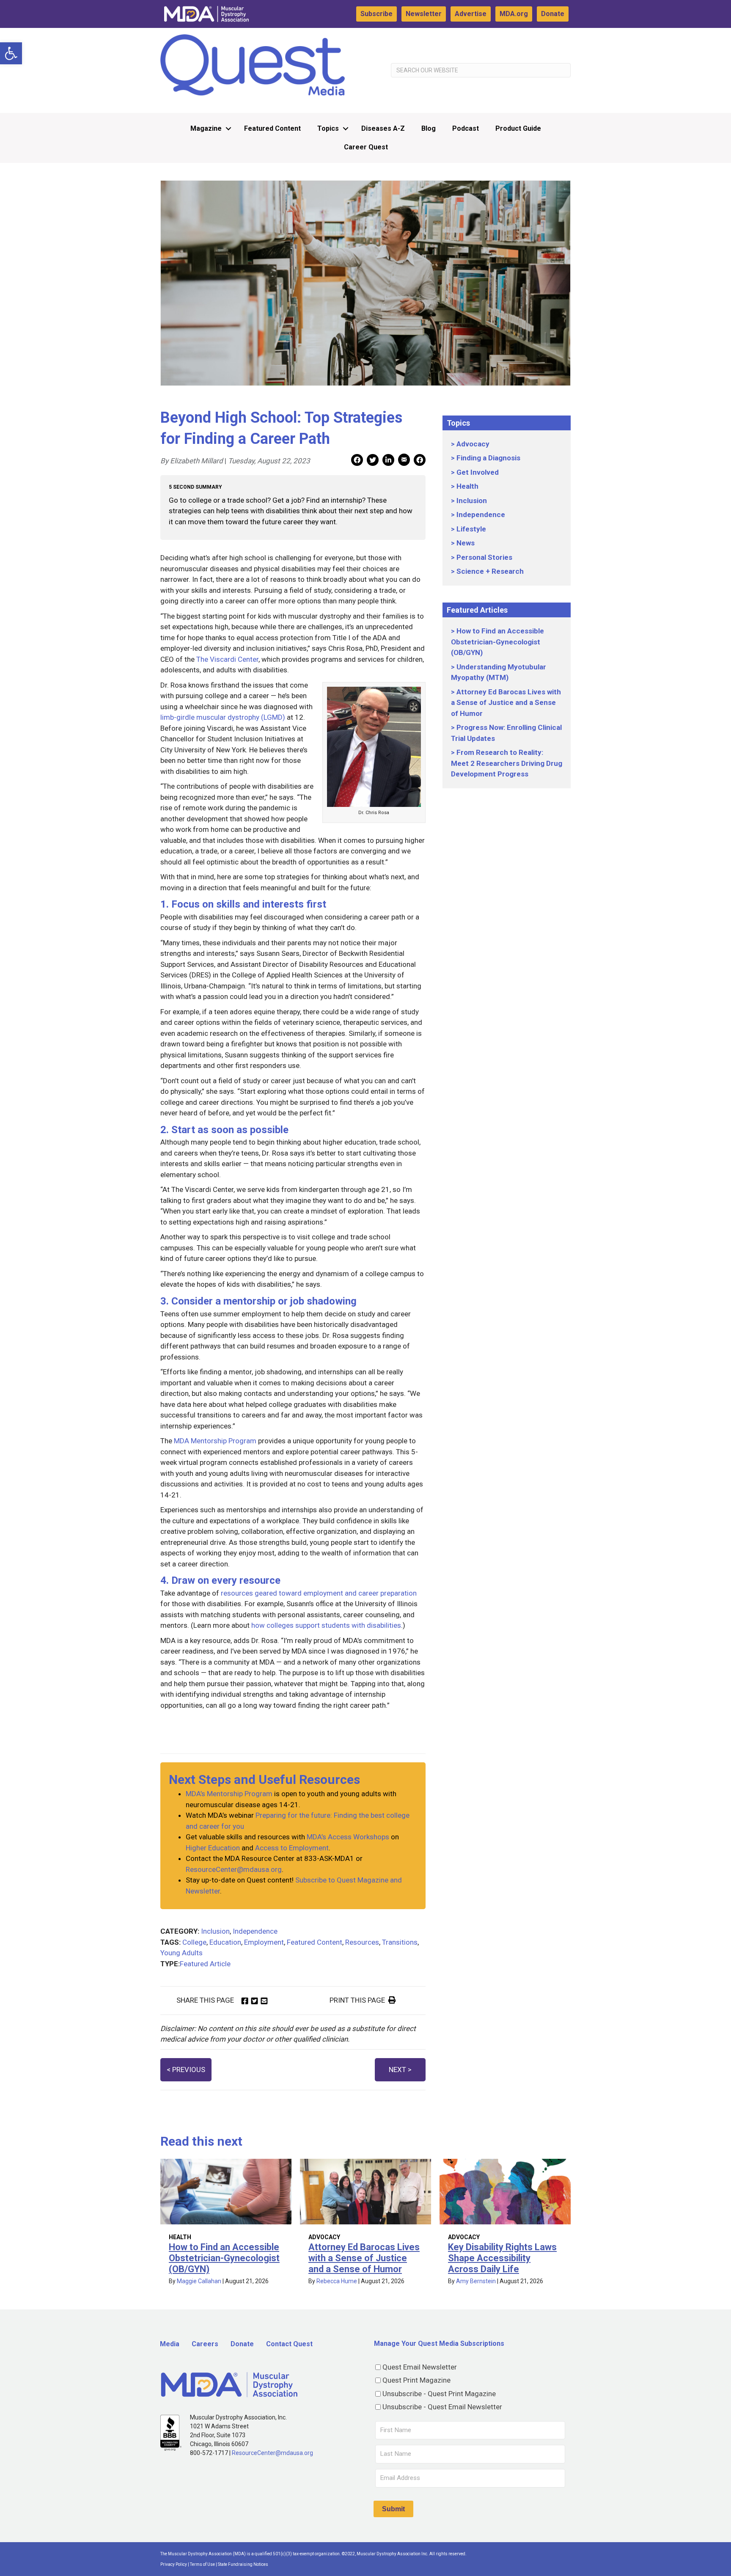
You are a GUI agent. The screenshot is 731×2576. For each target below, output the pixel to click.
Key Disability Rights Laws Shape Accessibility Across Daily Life (502, 2258)
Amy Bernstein (476, 2281)
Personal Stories (484, 557)
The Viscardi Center (227, 659)
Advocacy (473, 444)
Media (170, 2344)
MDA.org (514, 14)
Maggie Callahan (199, 2281)
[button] (11, 53)
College (194, 1942)
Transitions (400, 1942)
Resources (362, 1942)
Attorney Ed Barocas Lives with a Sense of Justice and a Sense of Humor (506, 703)
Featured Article (205, 1964)
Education (225, 1942)
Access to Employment (292, 1848)
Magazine (206, 128)
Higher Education (213, 1848)
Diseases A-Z (383, 128)
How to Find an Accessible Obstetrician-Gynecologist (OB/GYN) (497, 642)
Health (467, 486)
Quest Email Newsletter (420, 2367)
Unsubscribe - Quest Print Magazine (439, 2394)
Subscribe (376, 14)
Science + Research (490, 571)
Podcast (466, 128)
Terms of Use (202, 2564)
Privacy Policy (174, 2564)
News (466, 543)
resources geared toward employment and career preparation (319, 1593)
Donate (553, 14)
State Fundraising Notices (243, 2564)
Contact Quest (289, 2344)
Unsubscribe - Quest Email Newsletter (442, 2407)
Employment (264, 1942)
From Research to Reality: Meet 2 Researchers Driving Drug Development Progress (507, 763)
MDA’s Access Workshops (348, 1837)
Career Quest (366, 147)
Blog (429, 128)
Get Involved (478, 472)
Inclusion (215, 1931)
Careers (205, 2344)
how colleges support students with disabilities (326, 1625)
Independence (255, 1931)
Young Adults (181, 1953)
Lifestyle (471, 529)
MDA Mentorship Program (215, 1441)
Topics (328, 128)
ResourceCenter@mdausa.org (234, 1869)
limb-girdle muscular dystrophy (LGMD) (223, 717)
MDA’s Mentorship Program (229, 1794)
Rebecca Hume (337, 2281)
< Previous (186, 2070)
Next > (400, 2070)
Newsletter (424, 14)
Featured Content (272, 128)
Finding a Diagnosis (488, 458)
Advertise (471, 14)
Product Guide (518, 128)
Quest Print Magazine (416, 2380)
